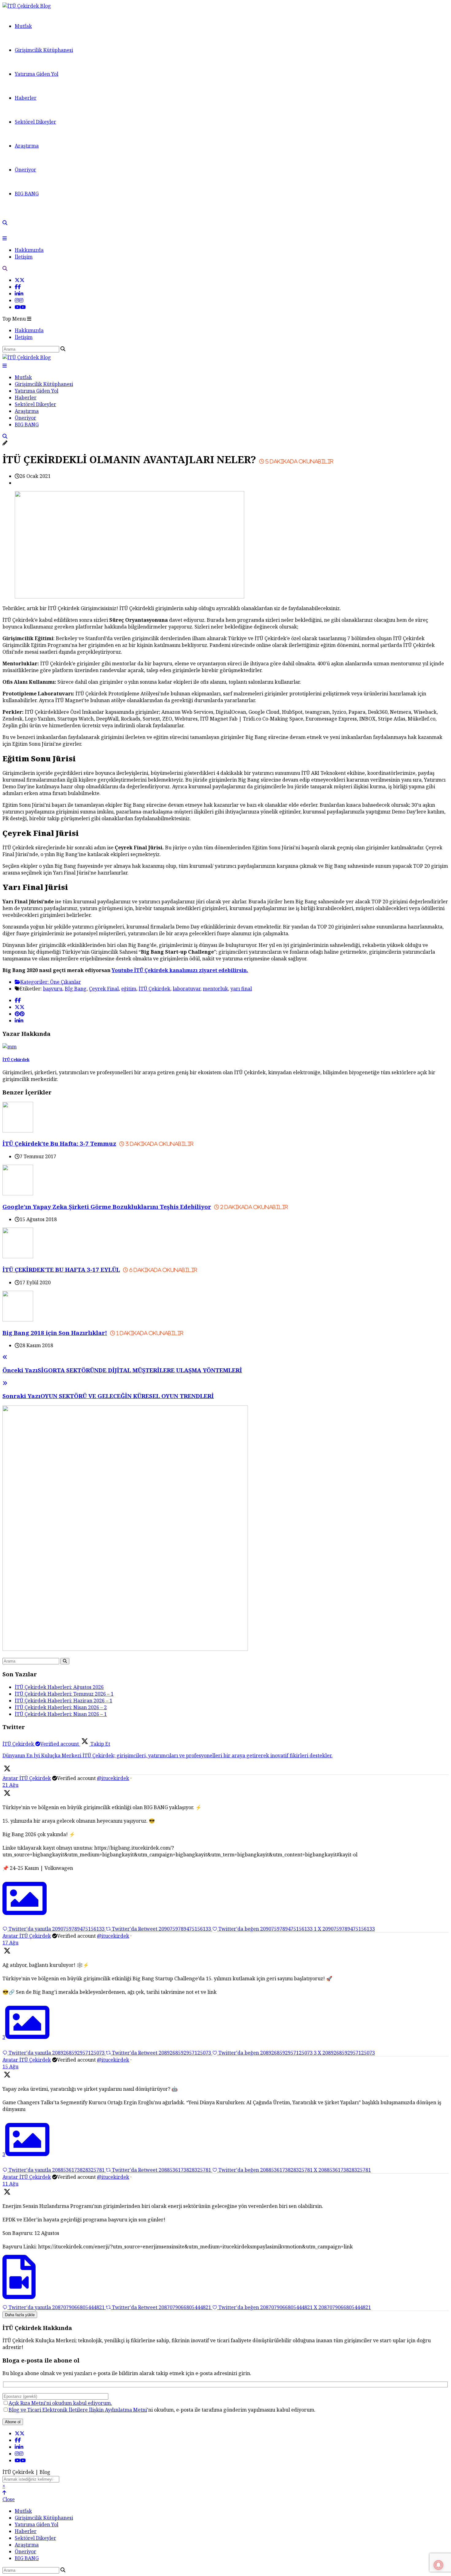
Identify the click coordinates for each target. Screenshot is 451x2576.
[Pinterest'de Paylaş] (20, 1014)
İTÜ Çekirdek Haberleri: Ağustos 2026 (59, 1687)
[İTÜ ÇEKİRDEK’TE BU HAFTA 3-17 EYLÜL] (18, 1256)
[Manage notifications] (438, 2565)
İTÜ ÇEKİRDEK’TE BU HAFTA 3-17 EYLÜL (100, 1269)
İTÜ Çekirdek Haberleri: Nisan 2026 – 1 (61, 1714)
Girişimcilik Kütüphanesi (44, 50)
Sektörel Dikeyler (35, 122)
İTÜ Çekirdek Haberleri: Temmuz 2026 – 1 (64, 1694)
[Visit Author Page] (10, 1047)
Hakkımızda (29, 250)
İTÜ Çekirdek (154, 989)
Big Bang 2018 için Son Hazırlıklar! (93, 1333)
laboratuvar (187, 989)
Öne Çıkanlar (66, 982)
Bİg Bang (76, 989)
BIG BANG (27, 194)
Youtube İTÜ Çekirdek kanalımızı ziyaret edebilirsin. (180, 970)
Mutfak (23, 26)
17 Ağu (10, 1943)
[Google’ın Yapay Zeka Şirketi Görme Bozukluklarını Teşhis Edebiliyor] (18, 1194)
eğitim (129, 989)
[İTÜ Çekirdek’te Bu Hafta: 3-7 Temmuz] (18, 1131)
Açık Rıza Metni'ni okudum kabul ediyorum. (60, 2403)
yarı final (241, 989)
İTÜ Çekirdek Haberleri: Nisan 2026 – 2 (61, 1707)
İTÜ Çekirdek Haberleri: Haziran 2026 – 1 (64, 1701)
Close (9, 2499)
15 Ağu (10, 2067)
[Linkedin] (19, 294)
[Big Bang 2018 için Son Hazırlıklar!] (18, 1320)
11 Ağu (10, 2184)
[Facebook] (18, 287)
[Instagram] (19, 300)
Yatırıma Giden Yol (37, 74)
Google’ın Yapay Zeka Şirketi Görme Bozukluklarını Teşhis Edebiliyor (145, 1207)
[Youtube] (20, 307)
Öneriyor (25, 170)
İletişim (24, 257)
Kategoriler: (35, 982)
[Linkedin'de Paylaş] (19, 1021)
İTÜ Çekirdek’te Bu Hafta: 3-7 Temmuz (98, 1143)
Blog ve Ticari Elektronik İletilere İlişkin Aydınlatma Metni (78, 2410)
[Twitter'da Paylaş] (20, 1007)
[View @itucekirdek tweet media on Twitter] (25, 1913)
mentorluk (215, 989)
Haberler (26, 98)
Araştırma (27, 146)
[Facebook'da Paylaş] (18, 1000)
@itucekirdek (113, 1778)
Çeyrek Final (104, 989)
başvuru (53, 989)
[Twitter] (20, 280)
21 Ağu (10, 1785)
